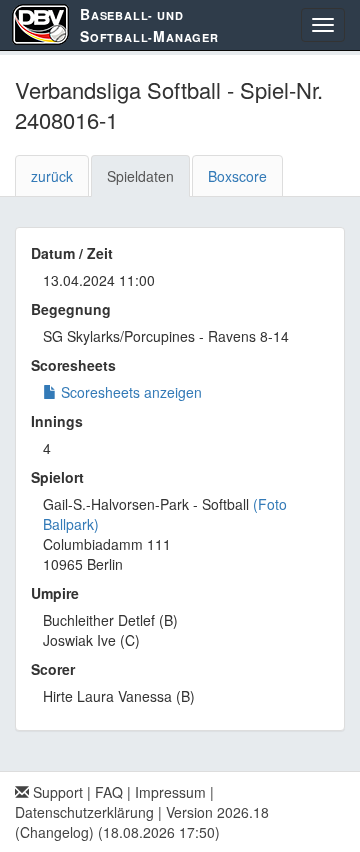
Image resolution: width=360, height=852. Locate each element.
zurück (52, 176)
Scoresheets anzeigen (129, 392)
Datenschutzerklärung (84, 812)
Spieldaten (140, 176)
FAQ (109, 792)
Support (56, 792)
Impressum (170, 792)
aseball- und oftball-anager (149, 25)
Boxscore (237, 176)
